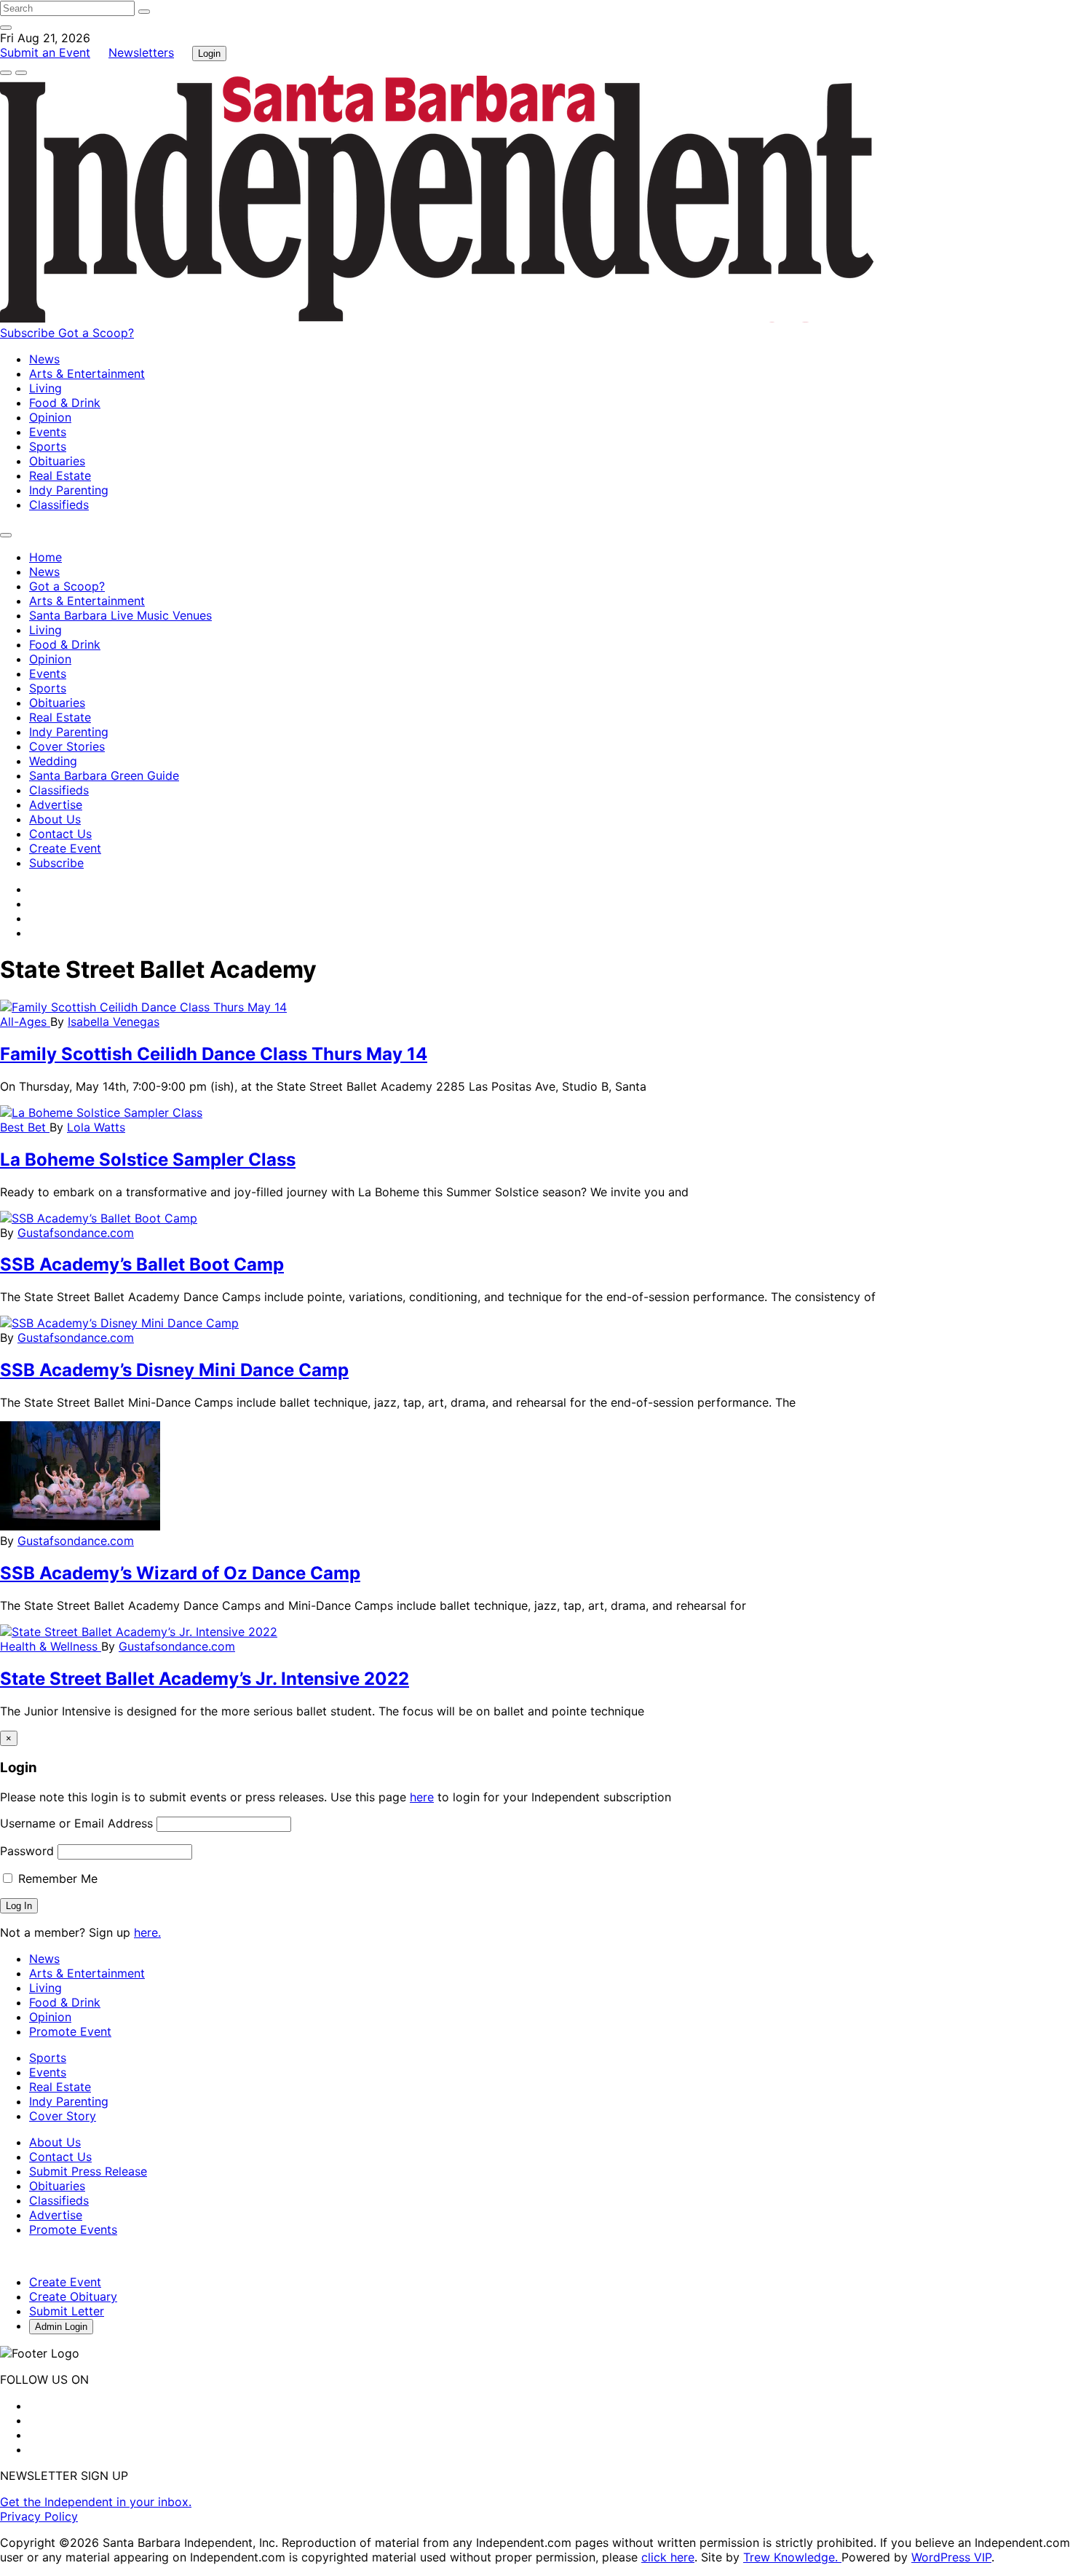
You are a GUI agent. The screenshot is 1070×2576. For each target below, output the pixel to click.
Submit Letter (67, 2311)
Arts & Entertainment (87, 374)
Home (45, 557)
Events (48, 432)
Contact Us (60, 834)
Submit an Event (45, 52)
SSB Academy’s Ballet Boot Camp (142, 1264)
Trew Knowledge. (792, 2557)
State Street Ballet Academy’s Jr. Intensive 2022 (205, 1679)
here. (147, 1932)
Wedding (53, 761)
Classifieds (59, 505)
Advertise (56, 805)
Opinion (50, 417)
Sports (48, 446)
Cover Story (63, 2116)
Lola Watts (96, 1127)
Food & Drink (65, 403)
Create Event (65, 848)
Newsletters (141, 52)
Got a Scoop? (96, 333)
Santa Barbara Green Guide (104, 775)
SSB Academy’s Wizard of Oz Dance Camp (180, 1573)
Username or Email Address (76, 1823)
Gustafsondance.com (76, 1233)
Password (27, 1851)
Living (45, 388)
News (44, 359)
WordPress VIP (951, 2557)
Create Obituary (73, 2296)
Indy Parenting (69, 490)
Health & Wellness (51, 1646)
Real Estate (60, 475)
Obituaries (57, 461)
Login (209, 54)
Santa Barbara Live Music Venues (120, 615)
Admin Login (61, 2327)
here (422, 1797)
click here (668, 2557)
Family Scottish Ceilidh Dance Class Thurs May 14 (214, 1054)
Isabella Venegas (114, 1022)
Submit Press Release (88, 2171)
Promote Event (70, 2031)
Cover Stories (67, 746)
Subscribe (29, 333)
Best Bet (25, 1127)
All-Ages (25, 1022)
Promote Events (73, 2229)
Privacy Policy (39, 2516)
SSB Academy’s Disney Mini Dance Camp (174, 1370)
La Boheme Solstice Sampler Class (148, 1159)
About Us (55, 819)
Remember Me (56, 1878)
